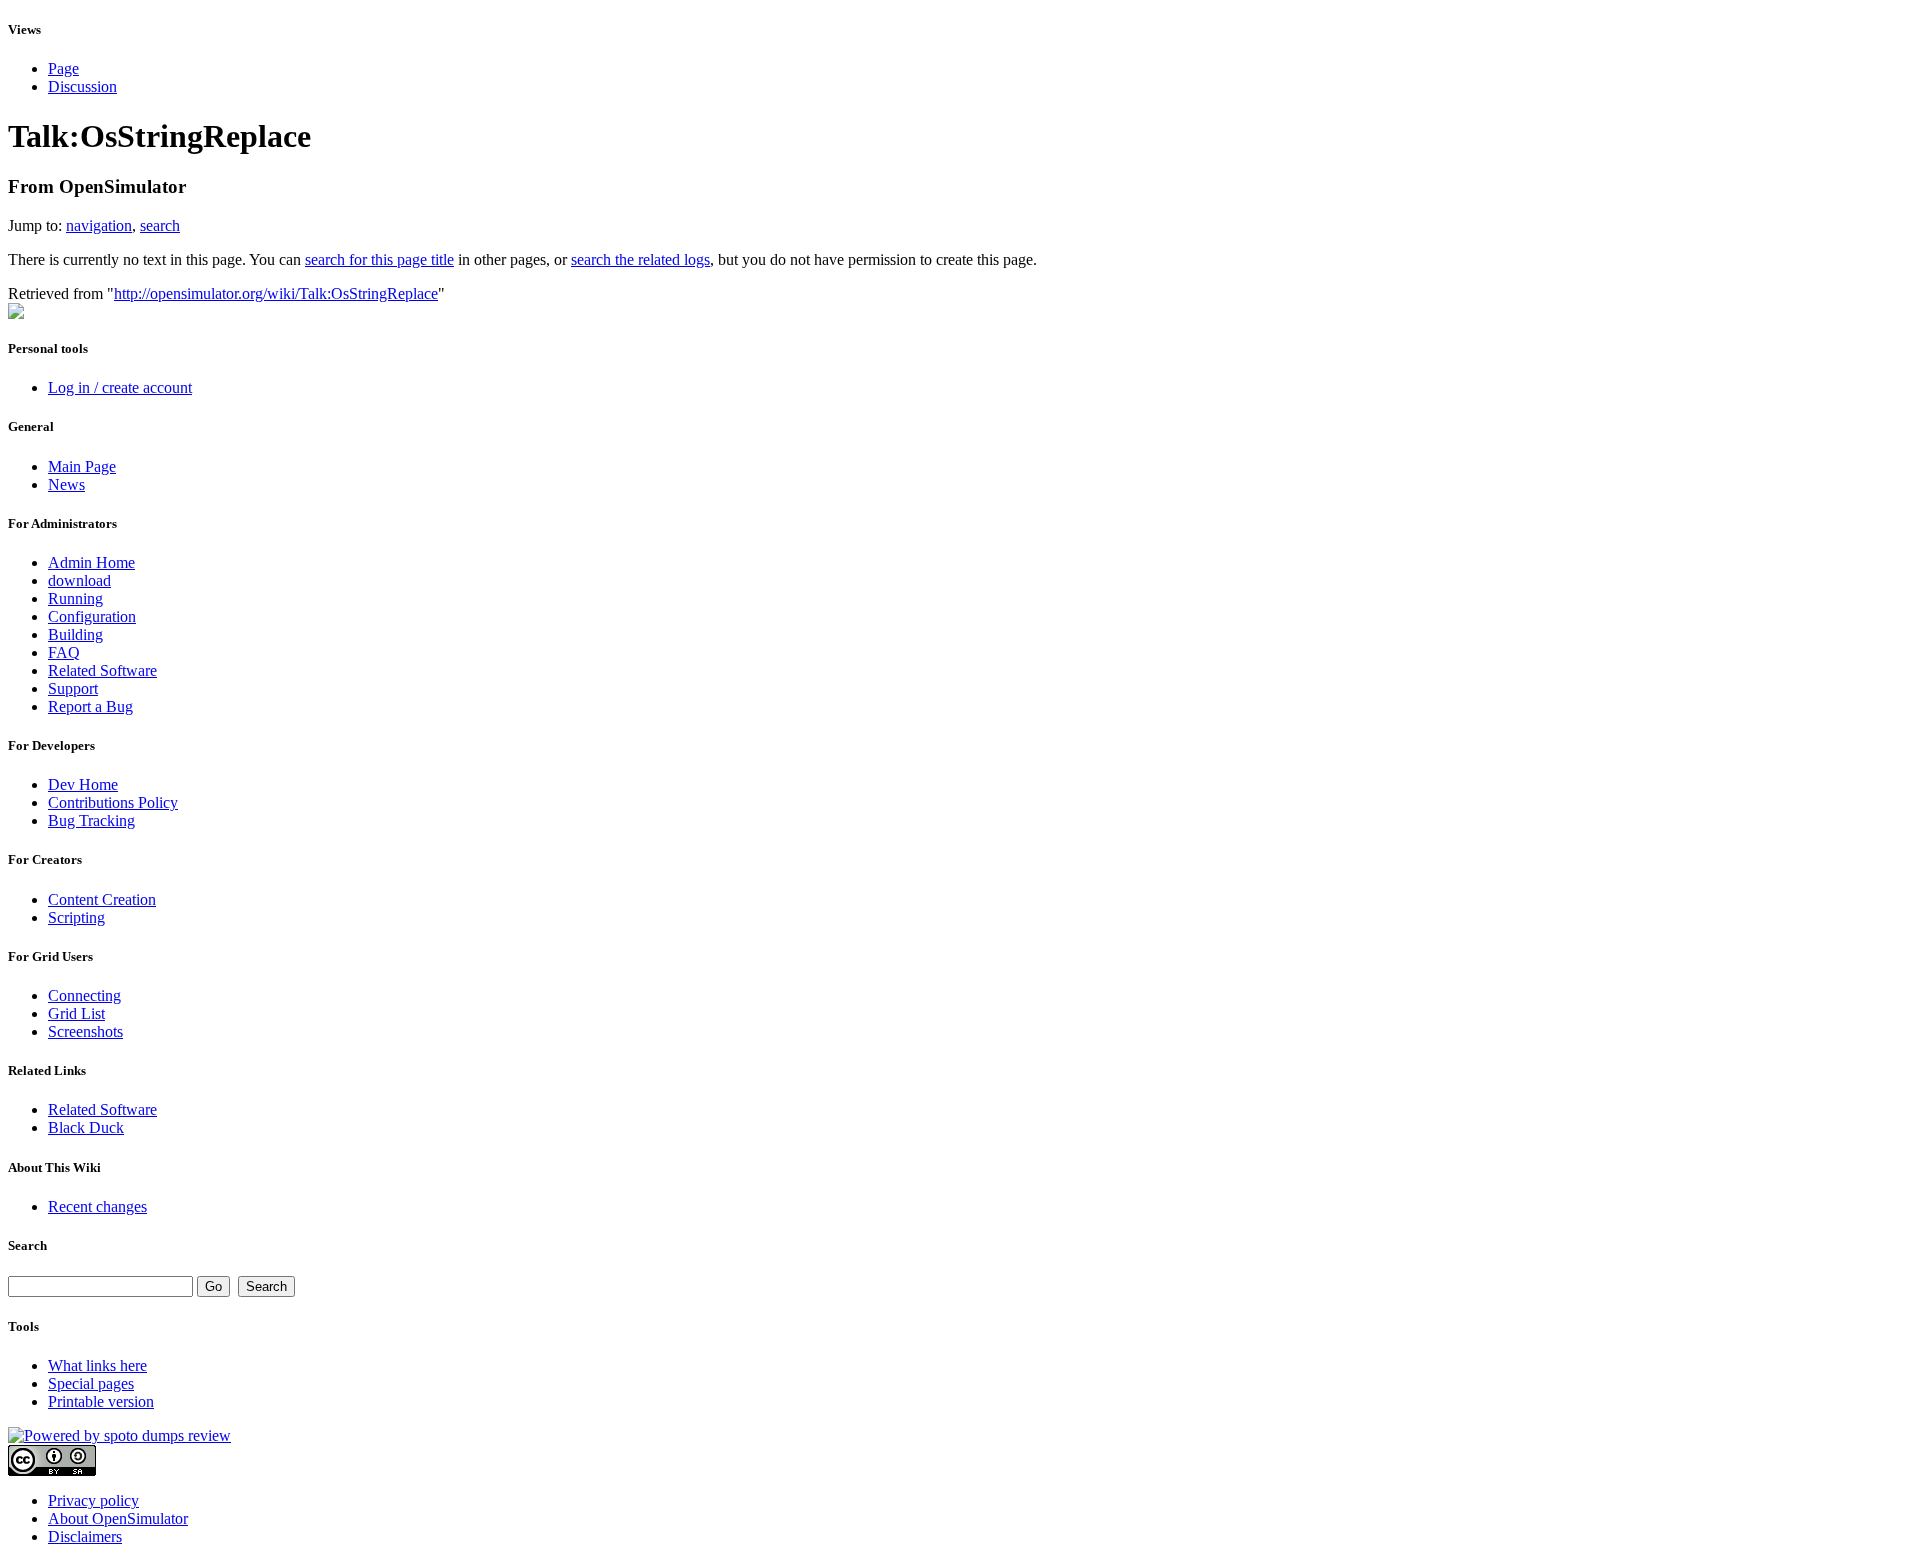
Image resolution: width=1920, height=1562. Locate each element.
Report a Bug (90, 706)
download (79, 580)
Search (27, 1245)
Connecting (84, 995)
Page (63, 68)
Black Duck (86, 1127)
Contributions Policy (113, 802)
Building (75, 634)
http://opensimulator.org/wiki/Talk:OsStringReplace (276, 293)
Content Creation (102, 899)
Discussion (82, 86)
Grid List (76, 1013)
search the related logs (640, 259)
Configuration (92, 616)
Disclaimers (85, 1536)
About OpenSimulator (118, 1518)
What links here (97, 1365)
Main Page (82, 466)
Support (73, 688)
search (160, 225)
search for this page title (379, 259)
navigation (99, 225)
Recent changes (97, 1206)
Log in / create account (120, 387)
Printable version (101, 1401)
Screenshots (85, 1031)
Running (75, 598)
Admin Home (91, 562)
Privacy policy (93, 1500)
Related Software (102, 670)
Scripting (76, 917)
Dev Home (83, 784)
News (66, 484)
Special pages (91, 1383)
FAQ (64, 652)
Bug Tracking (91, 820)
